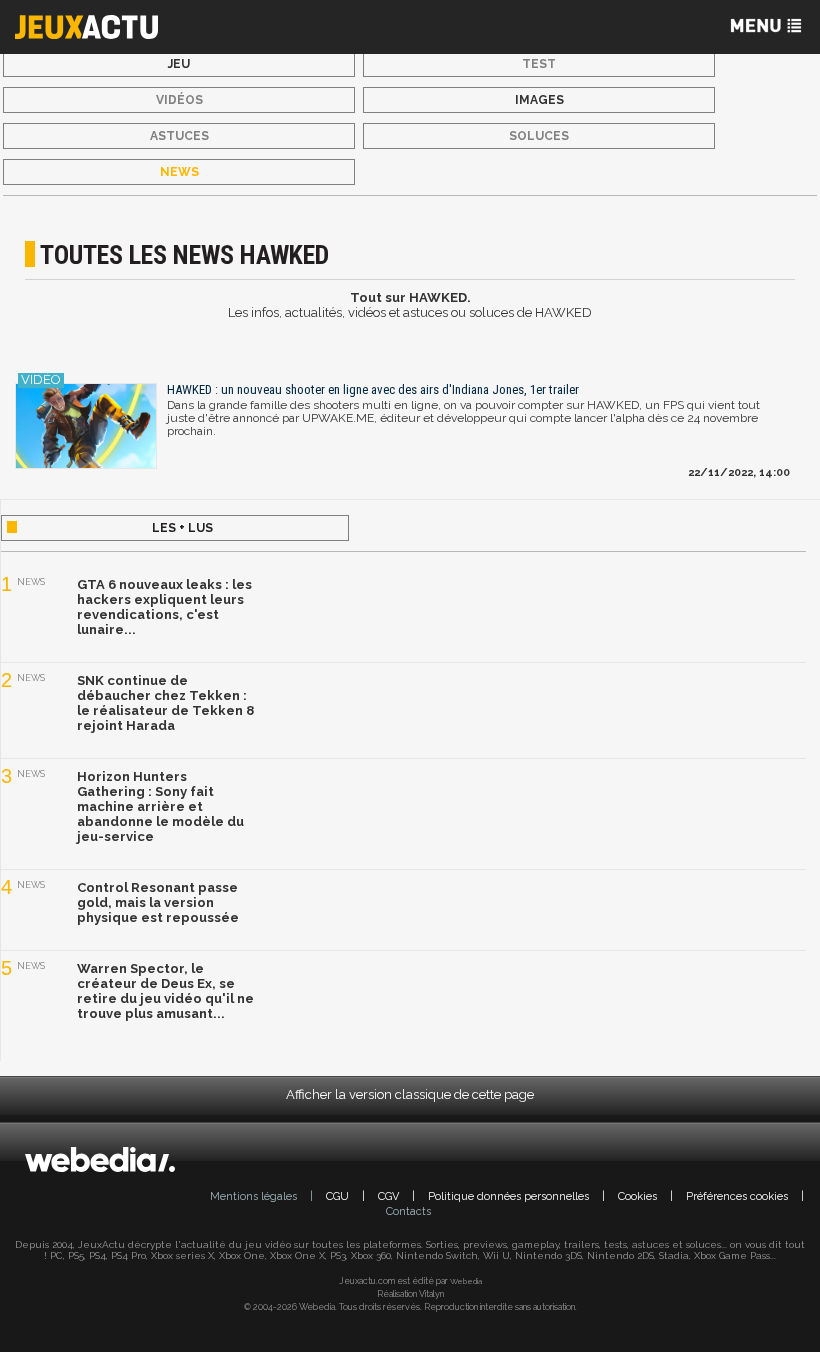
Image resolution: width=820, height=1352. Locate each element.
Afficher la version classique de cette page (410, 1094)
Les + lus (182, 528)
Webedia (466, 1281)
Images (539, 100)
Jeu (179, 64)
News (179, 172)
